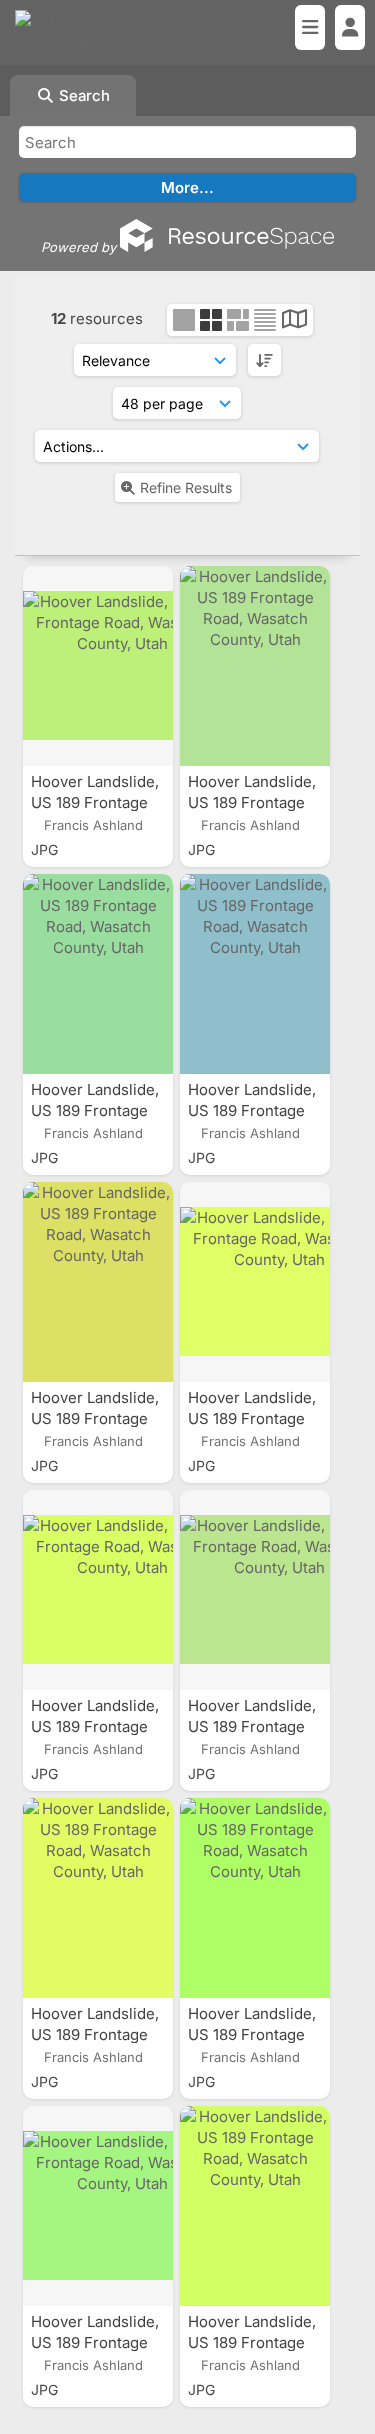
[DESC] (264, 360)
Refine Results (186, 487)
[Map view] (294, 321)
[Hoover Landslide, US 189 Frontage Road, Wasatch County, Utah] (98, 666)
